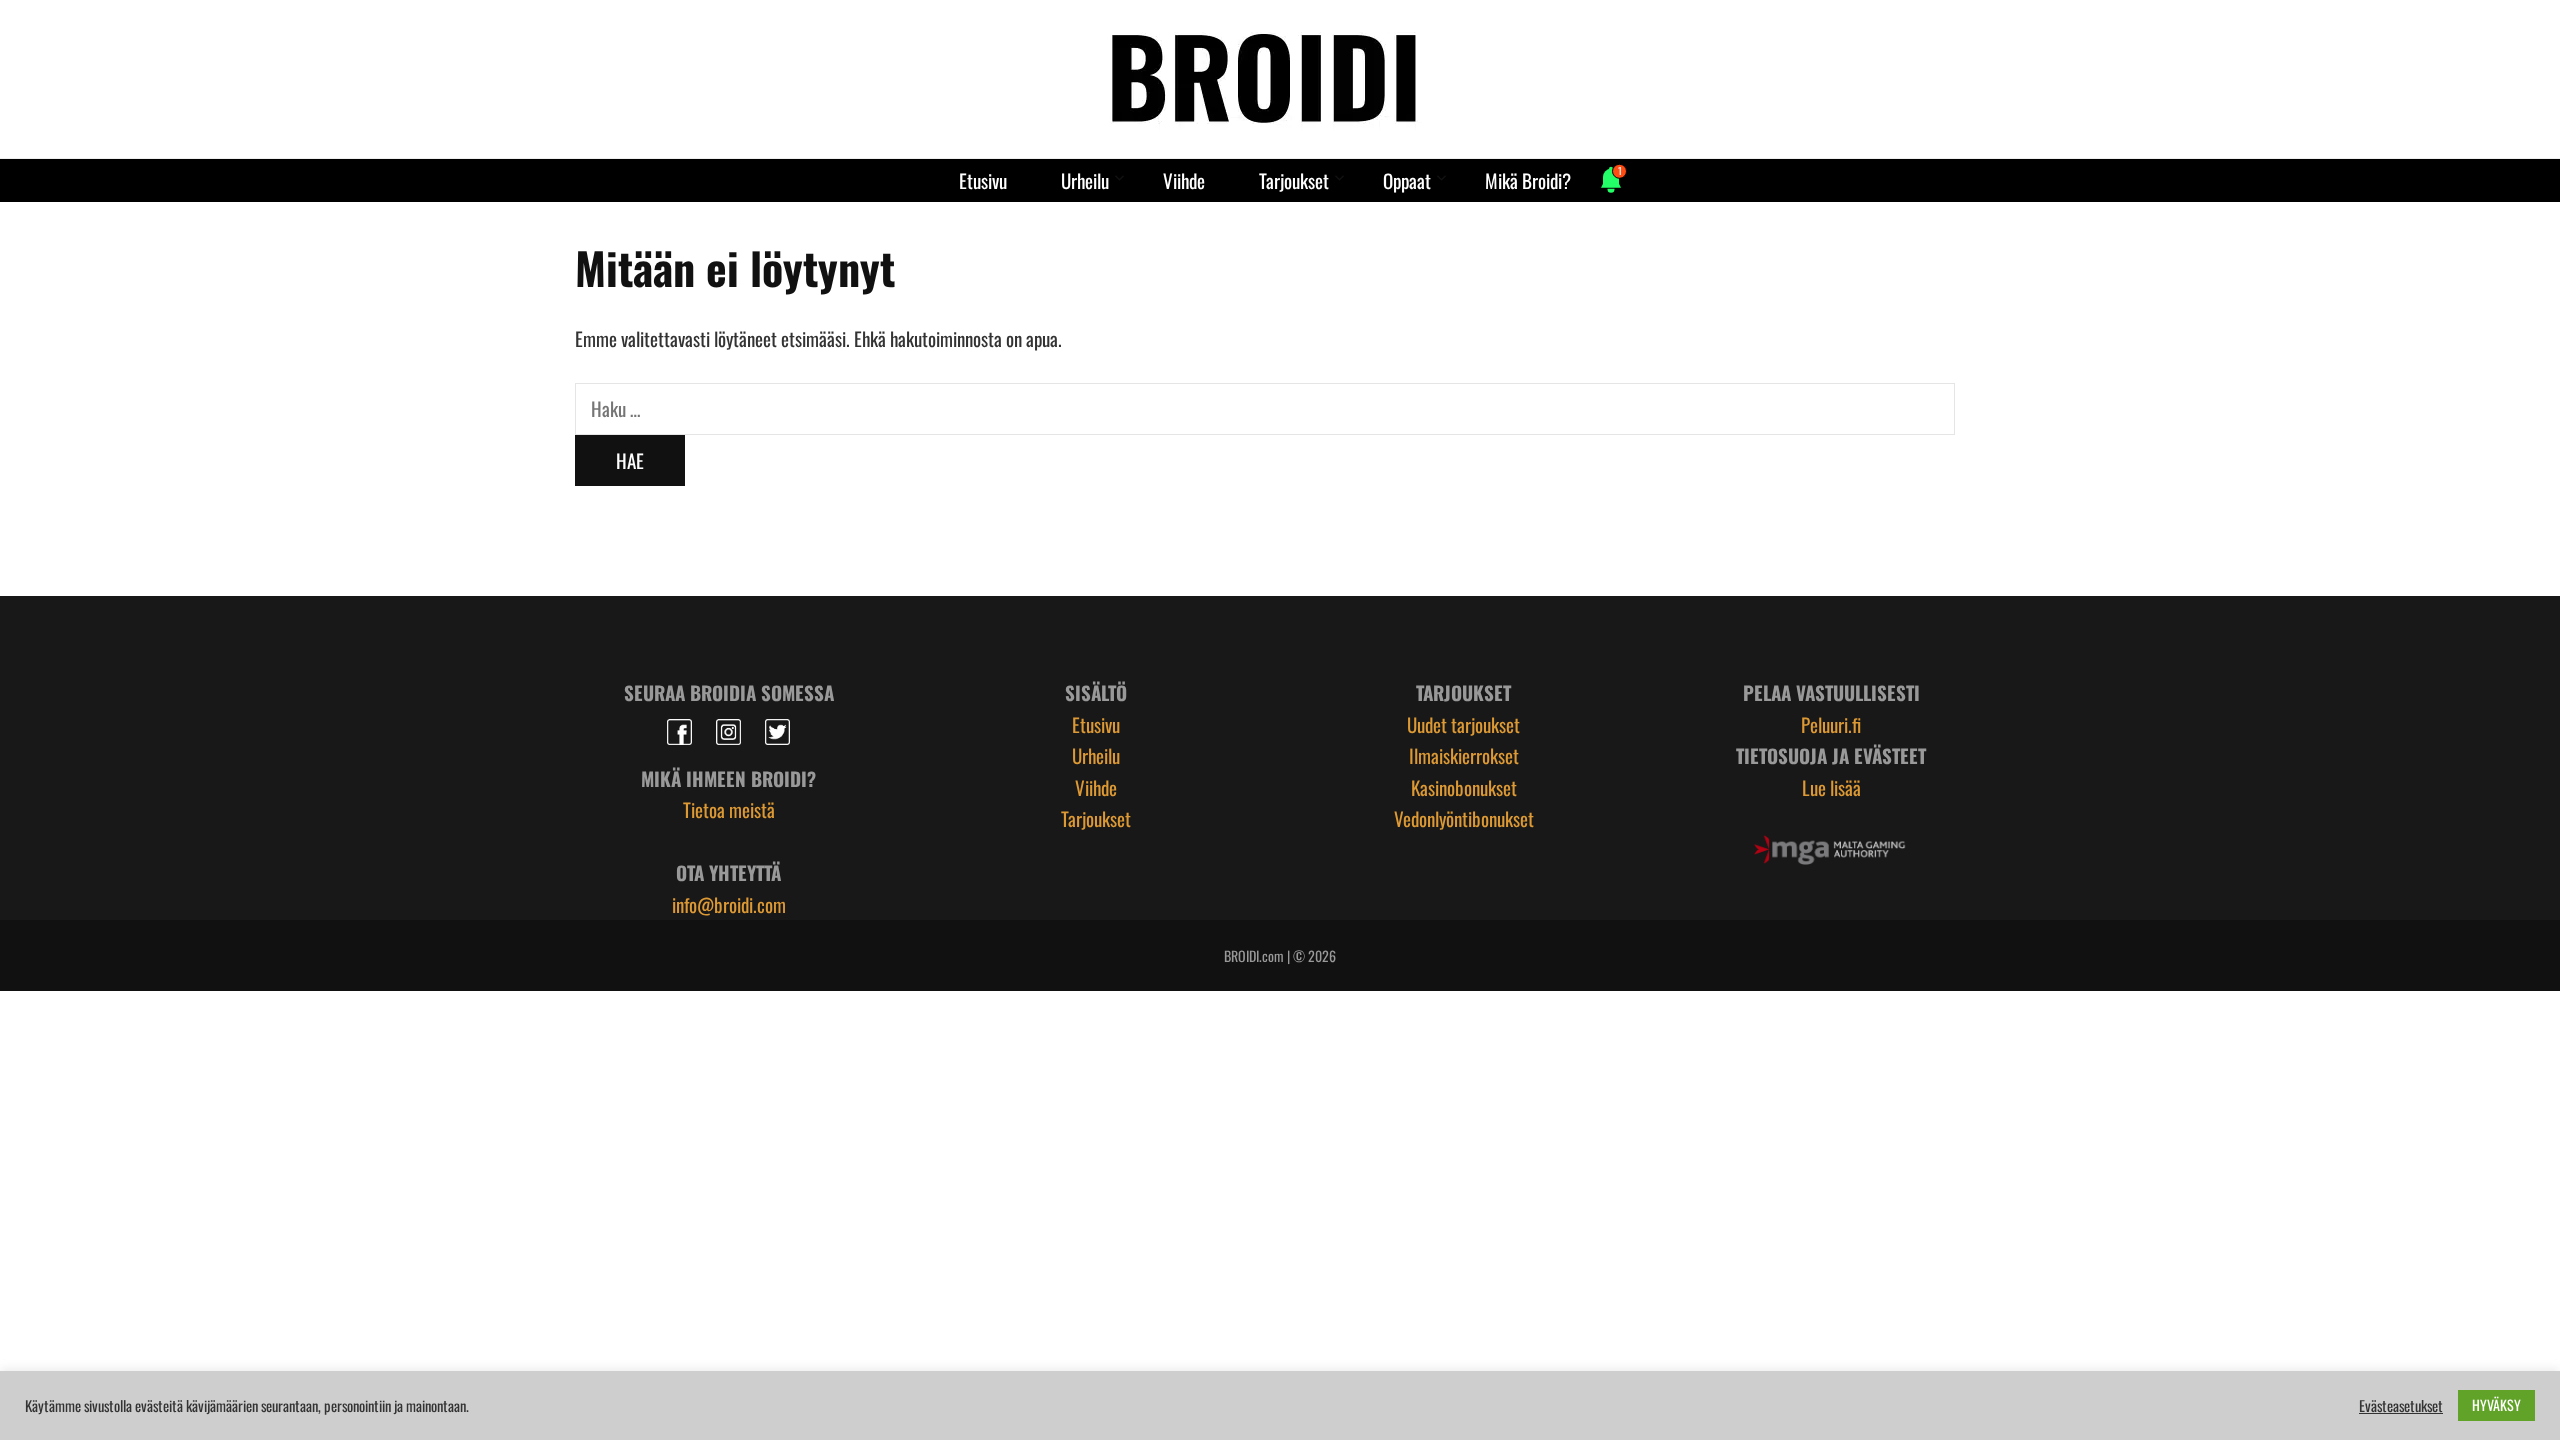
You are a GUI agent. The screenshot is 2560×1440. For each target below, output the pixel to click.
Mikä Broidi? (1528, 180)
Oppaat (1407, 180)
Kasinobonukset (1464, 787)
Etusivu (983, 180)
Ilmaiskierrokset (1464, 755)
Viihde (1184, 180)
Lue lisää (1831, 787)
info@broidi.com (729, 904)
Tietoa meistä (729, 809)
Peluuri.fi (1831, 724)
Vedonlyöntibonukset (1464, 818)
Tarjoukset (1294, 180)
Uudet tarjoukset (1463, 724)
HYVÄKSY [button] (2496, 1404)
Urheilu (1085, 180)
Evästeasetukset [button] (2401, 1406)
